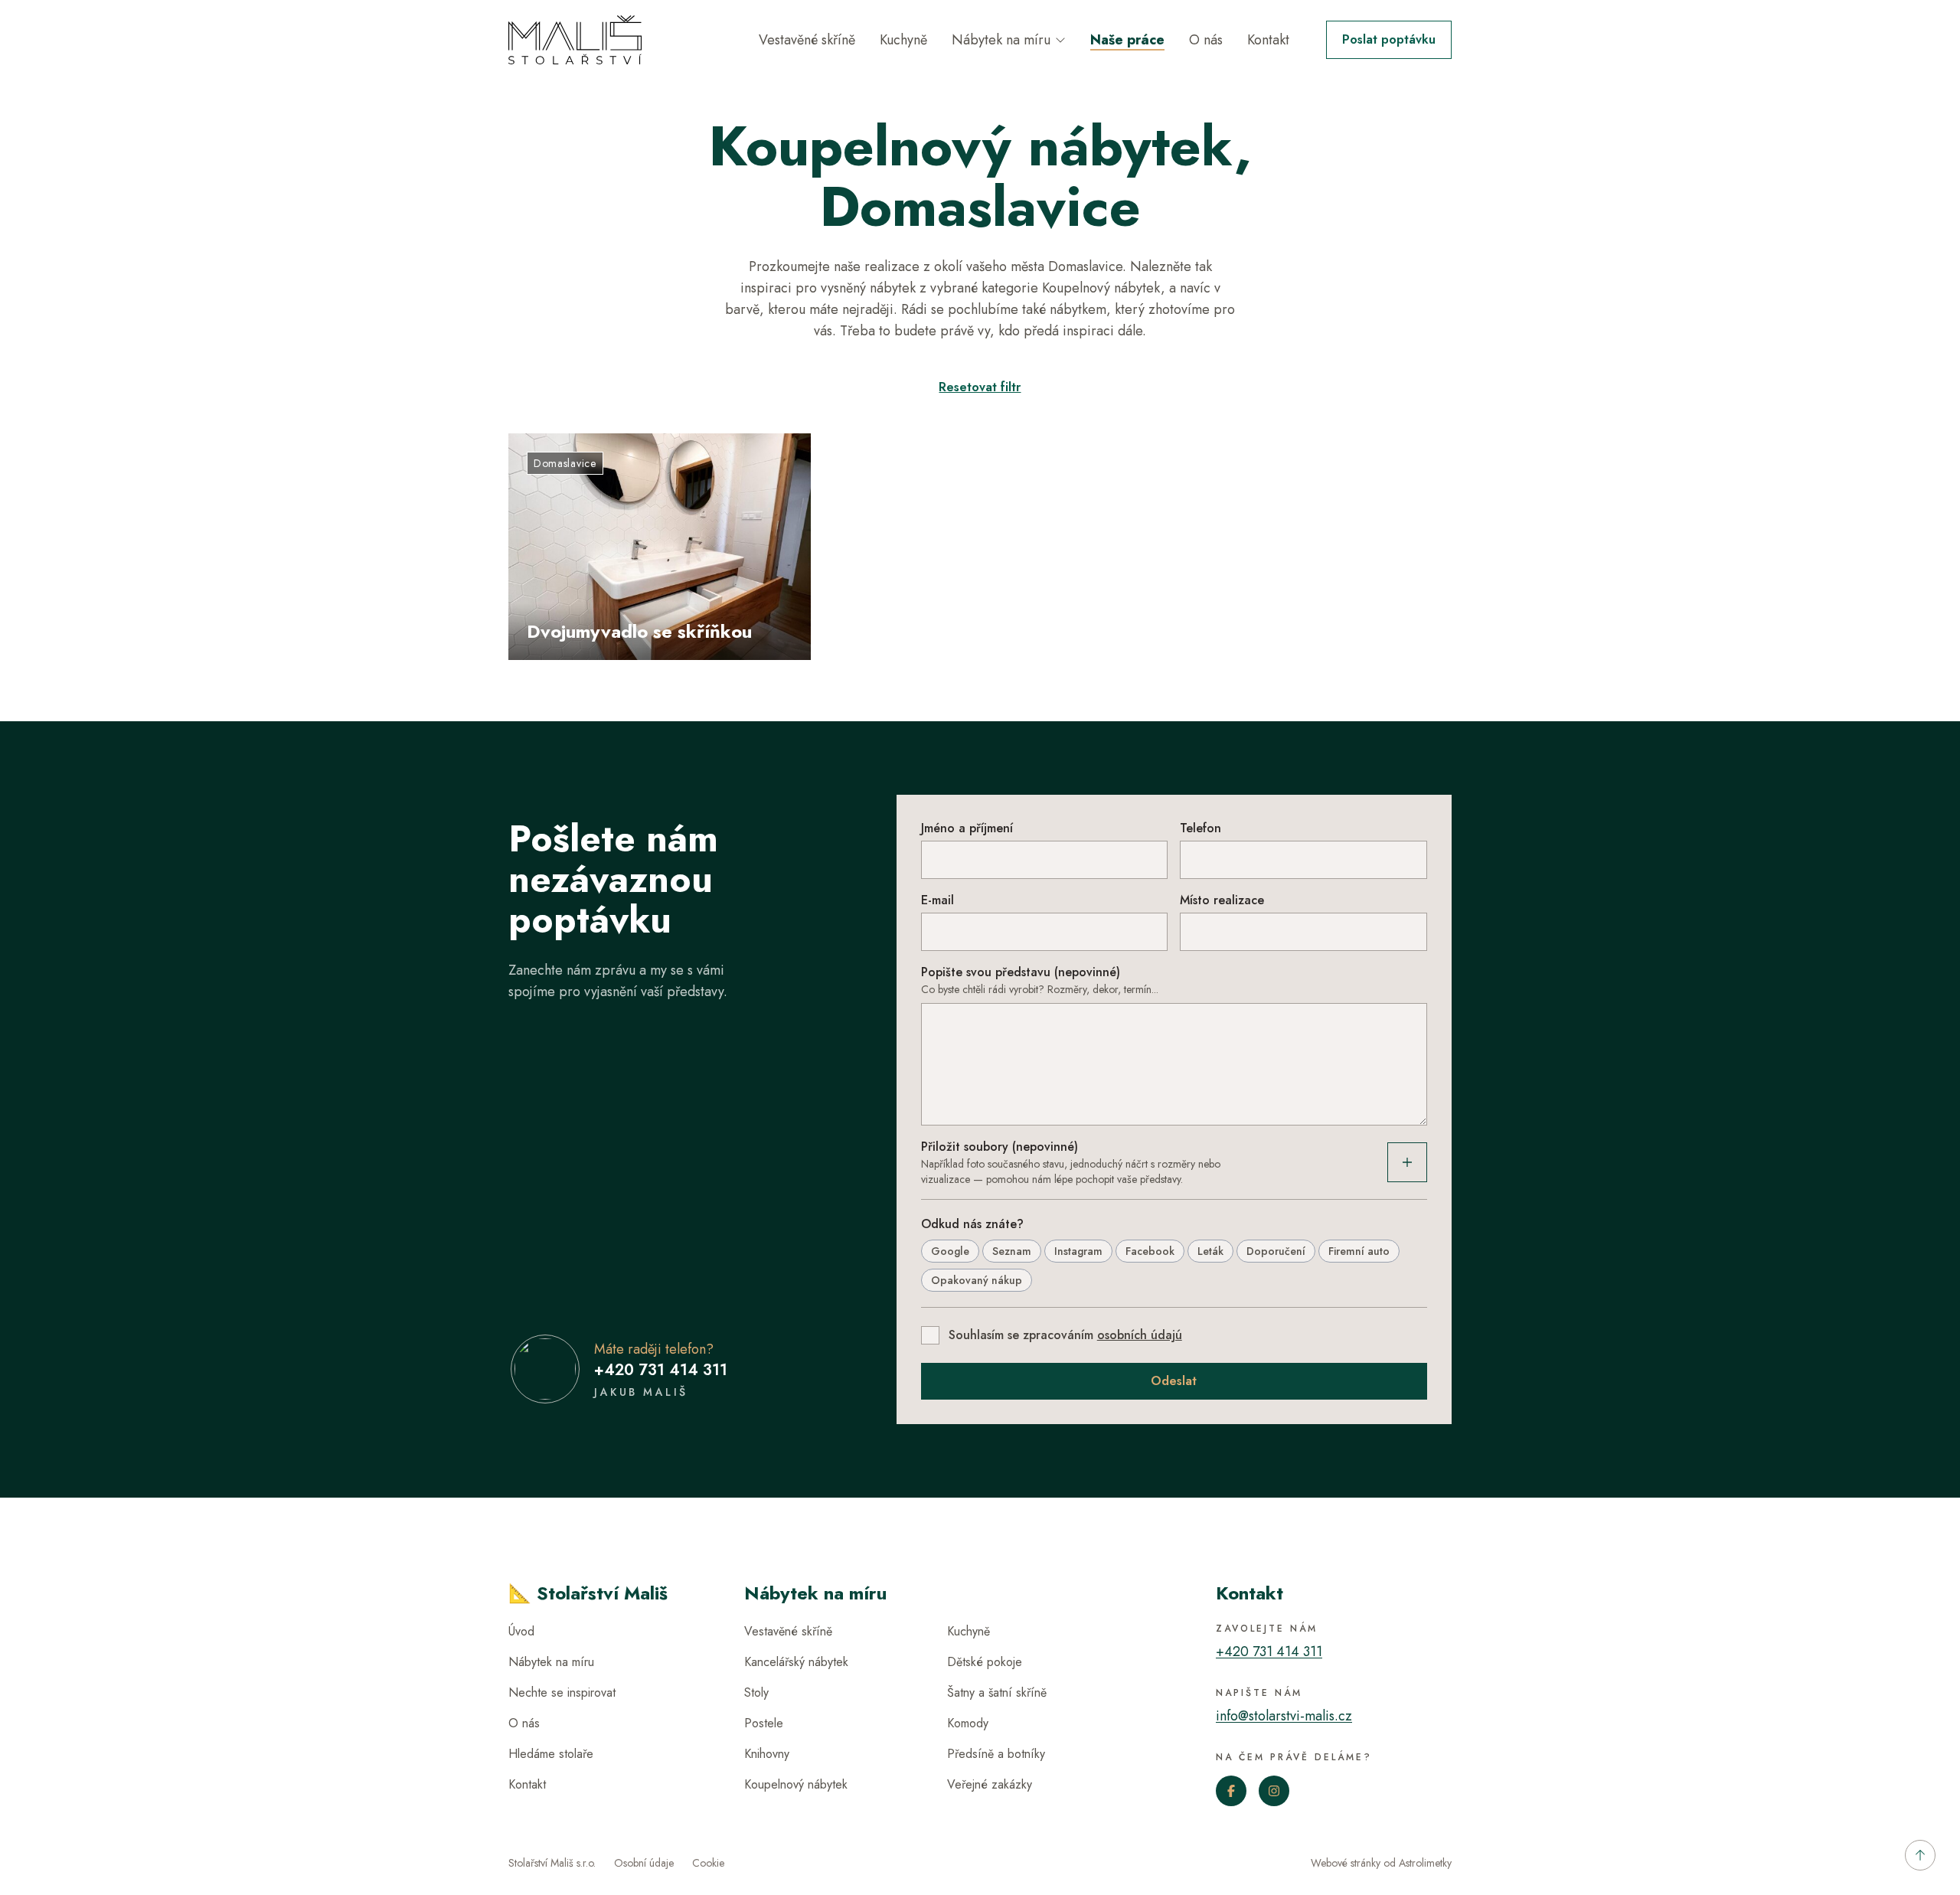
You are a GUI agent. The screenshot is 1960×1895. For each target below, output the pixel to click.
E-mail (938, 900)
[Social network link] (1231, 1791)
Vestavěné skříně (807, 40)
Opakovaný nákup (977, 1280)
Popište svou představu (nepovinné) (1021, 972)
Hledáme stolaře (551, 1754)
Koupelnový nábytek (796, 1784)
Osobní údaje (644, 1863)
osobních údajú (1140, 1335)
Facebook (1150, 1251)
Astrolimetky (1425, 1863)
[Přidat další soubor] (1407, 1162)
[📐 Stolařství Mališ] (575, 40)
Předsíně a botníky (996, 1754)
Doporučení (1276, 1251)
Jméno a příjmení (967, 828)
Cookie (708, 1863)
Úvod (521, 1631)
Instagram (1078, 1251)
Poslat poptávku (1389, 39)
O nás (1206, 40)
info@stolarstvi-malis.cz (1284, 1716)
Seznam (1012, 1251)
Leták (1210, 1251)
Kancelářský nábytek (796, 1662)
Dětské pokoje (985, 1662)
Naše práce (1127, 40)
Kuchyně (903, 40)
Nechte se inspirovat (562, 1692)
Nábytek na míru (1001, 40)
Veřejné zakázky (990, 1784)
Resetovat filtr (980, 387)
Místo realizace (1222, 900)
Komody (968, 1723)
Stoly (756, 1692)
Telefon (1200, 828)
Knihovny (767, 1754)
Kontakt (1268, 40)
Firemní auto (1359, 1251)
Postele (764, 1723)
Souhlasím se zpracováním (1065, 1335)
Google (950, 1251)
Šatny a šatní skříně (997, 1692)
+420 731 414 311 (661, 1370)
